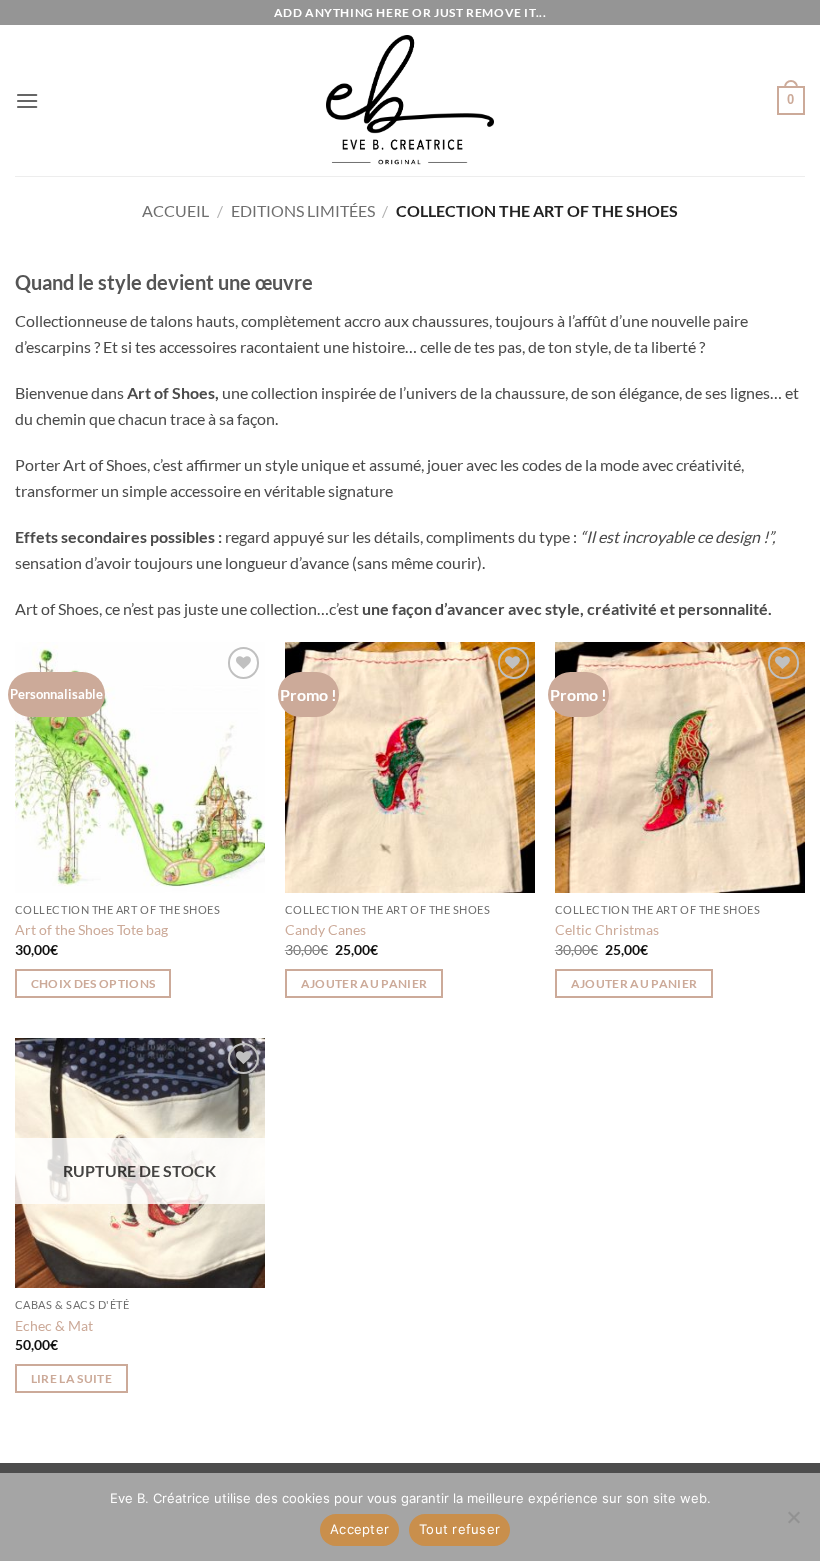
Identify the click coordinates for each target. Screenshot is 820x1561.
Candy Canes (325, 929)
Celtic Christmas (607, 929)
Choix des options (93, 983)
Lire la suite (72, 1378)
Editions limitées (303, 210)
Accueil (175, 210)
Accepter (359, 1529)
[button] (27, 100)
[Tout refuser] (793, 1523)
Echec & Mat (54, 1325)
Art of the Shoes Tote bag (91, 929)
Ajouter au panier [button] (364, 983)
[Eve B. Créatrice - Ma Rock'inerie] (410, 100)
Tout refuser (459, 1529)
